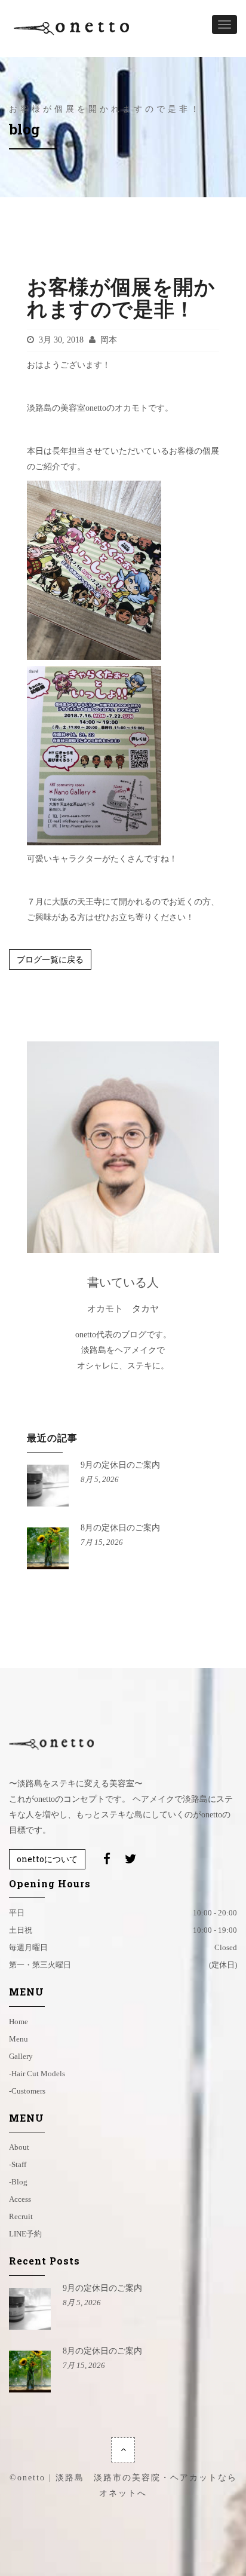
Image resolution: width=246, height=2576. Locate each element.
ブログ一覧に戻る (50, 959)
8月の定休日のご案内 (120, 1528)
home (19, 2022)
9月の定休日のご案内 (120, 1465)
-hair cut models (37, 2074)
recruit (21, 2216)
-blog (18, 2182)
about (19, 2147)
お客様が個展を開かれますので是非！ (121, 297)
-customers (27, 2091)
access (20, 2199)
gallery (21, 2056)
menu (19, 2039)
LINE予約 (25, 2234)
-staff (18, 2164)
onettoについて (47, 1859)
